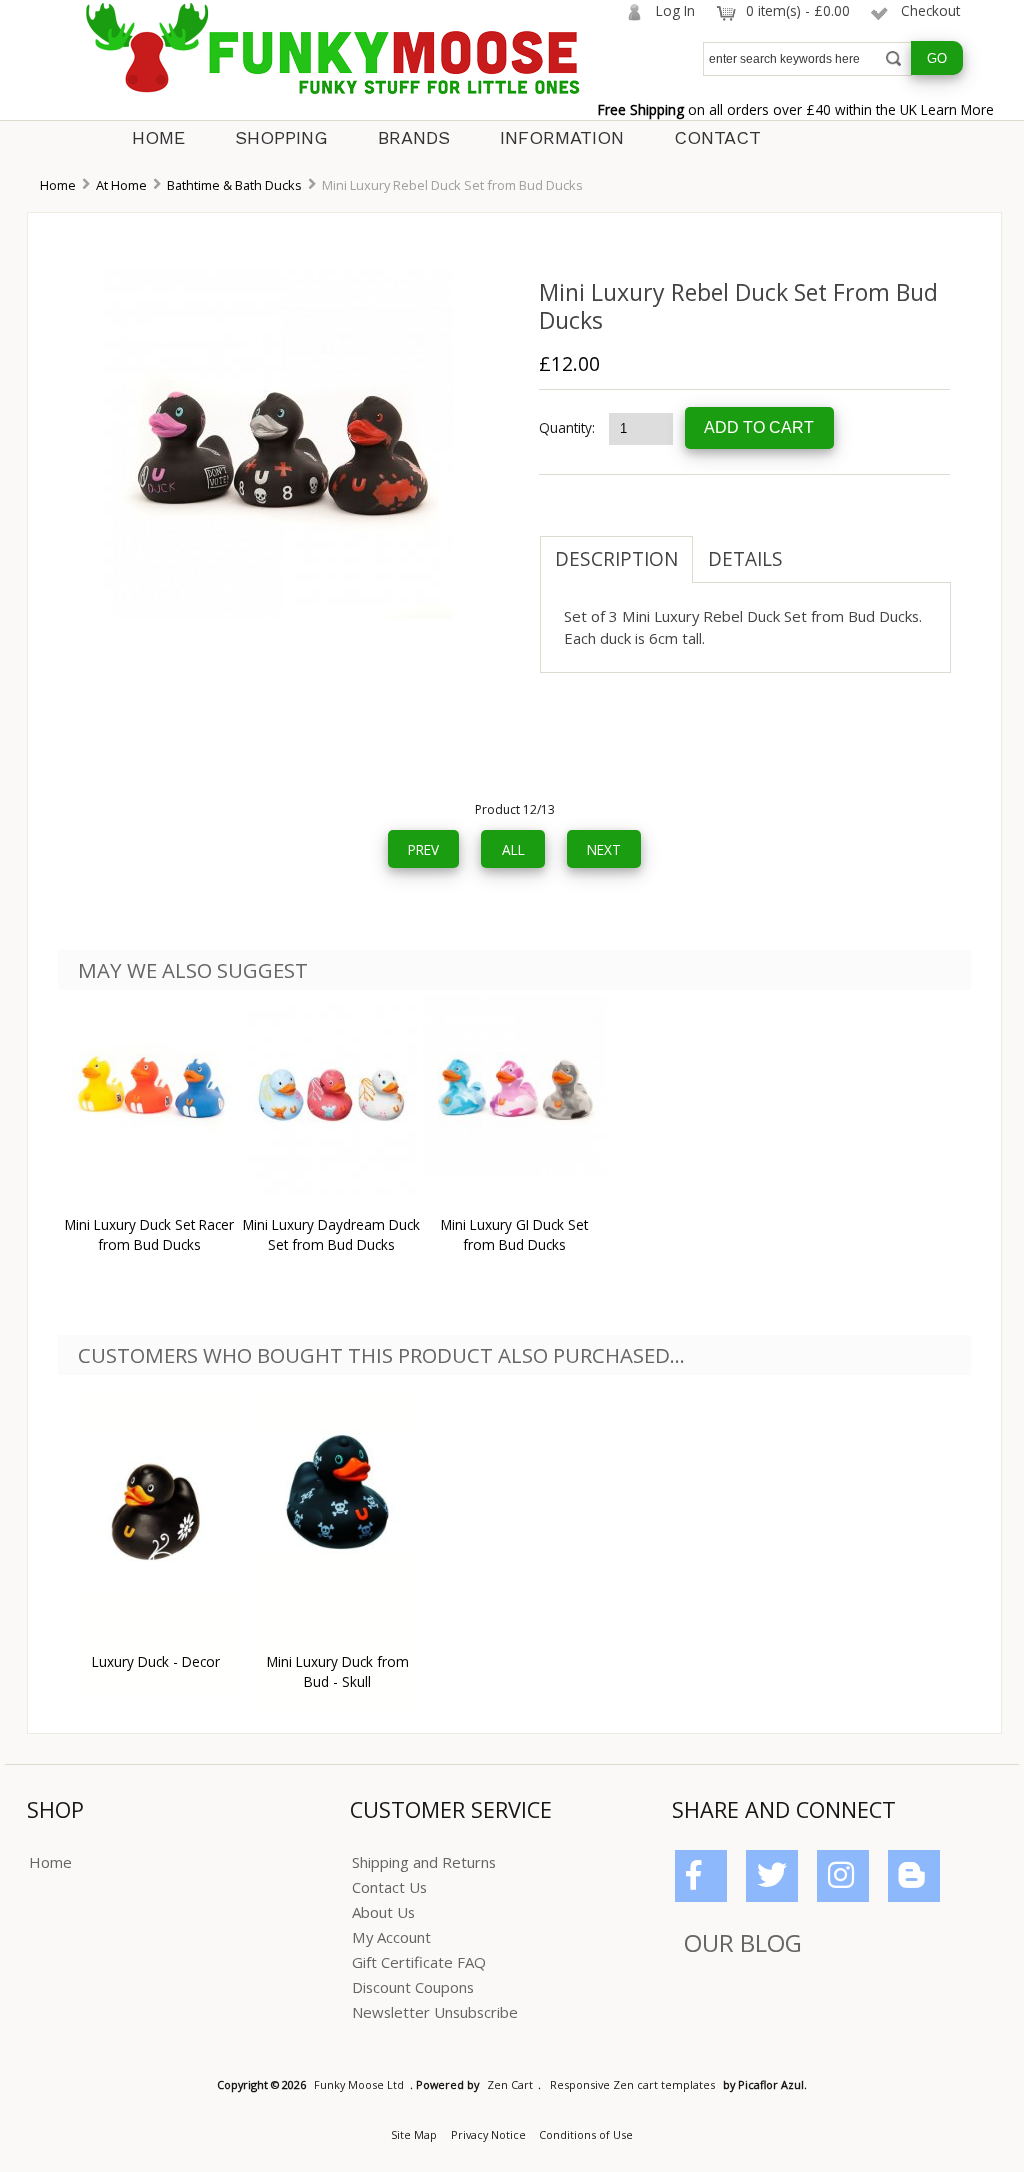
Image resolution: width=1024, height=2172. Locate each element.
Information (562, 137)
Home (158, 137)
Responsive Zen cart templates (632, 2084)
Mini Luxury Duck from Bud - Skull (338, 1671)
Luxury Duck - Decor (156, 1661)
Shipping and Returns (424, 1862)
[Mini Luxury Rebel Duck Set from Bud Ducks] (278, 613)
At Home (121, 185)
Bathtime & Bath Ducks (234, 185)
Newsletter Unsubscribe (435, 2012)
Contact (717, 137)
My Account (391, 1937)
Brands (414, 137)
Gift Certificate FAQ (419, 1962)
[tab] (813, 549)
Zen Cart (510, 2084)
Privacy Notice (488, 2134)
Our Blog (743, 1942)
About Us (383, 1912)
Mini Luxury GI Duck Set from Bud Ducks (514, 1234)
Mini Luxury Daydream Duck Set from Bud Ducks (331, 1234)
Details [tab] (745, 559)
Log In (675, 10)
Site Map (414, 2134)
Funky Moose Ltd (359, 2084)
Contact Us (389, 1887)
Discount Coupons (413, 1987)
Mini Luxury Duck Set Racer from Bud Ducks (149, 1234)
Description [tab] (616, 559)
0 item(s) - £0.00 (798, 10)
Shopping (281, 137)
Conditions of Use (586, 2134)
